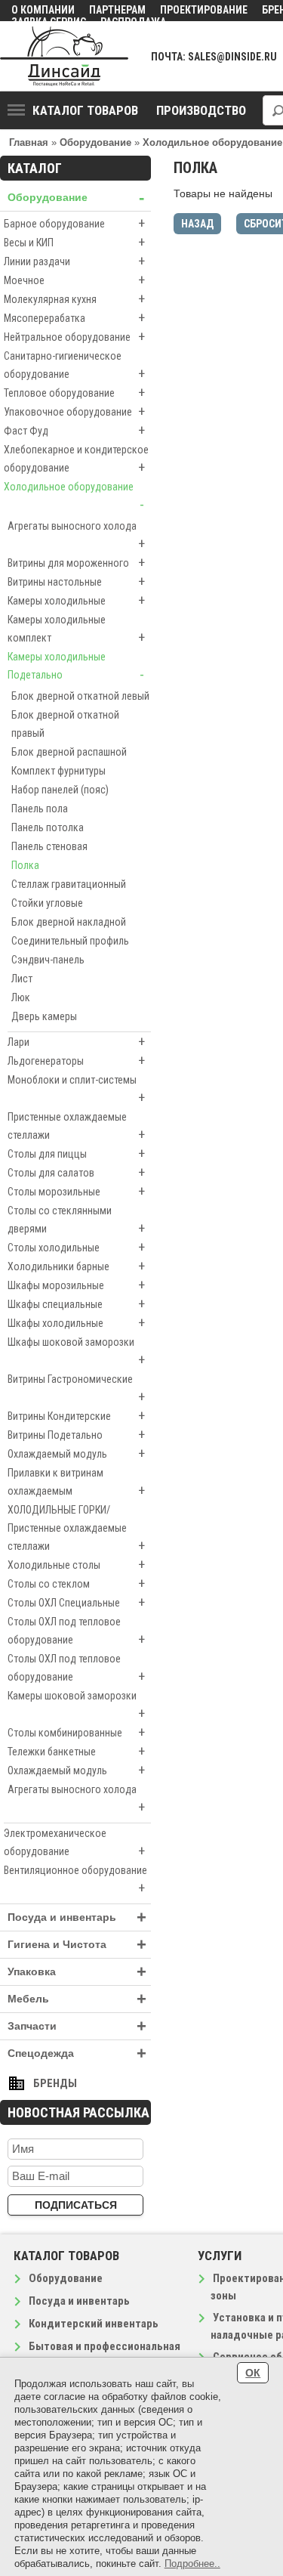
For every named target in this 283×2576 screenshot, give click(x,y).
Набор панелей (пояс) (60, 790)
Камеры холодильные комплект (76, 629)
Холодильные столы (76, 1565)
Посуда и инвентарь (77, 1917)
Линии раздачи (74, 261)
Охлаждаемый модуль (76, 1453)
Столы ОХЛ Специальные (76, 1602)
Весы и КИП (74, 242)
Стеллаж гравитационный (69, 884)
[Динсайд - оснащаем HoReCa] (64, 56)
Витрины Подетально (76, 1435)
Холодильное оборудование (74, 496)
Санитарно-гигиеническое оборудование (74, 366)
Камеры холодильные (76, 600)
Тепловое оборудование (74, 393)
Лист (22, 979)
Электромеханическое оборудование (74, 1843)
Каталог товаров (85, 110)
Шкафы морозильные (76, 1285)
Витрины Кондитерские (76, 1416)
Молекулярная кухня (74, 299)
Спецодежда (77, 2053)
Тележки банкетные (76, 1751)
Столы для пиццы (76, 1153)
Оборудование (76, 198)
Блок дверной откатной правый (65, 724)
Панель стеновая (49, 846)
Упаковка (77, 1972)
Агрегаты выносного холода (76, 536)
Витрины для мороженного (76, 563)
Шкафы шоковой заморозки (76, 1352)
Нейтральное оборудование (74, 337)
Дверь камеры (44, 1016)
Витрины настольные (76, 581)
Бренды (55, 2083)
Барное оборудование (74, 223)
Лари (76, 1042)
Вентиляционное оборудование (75, 1880)
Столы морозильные (76, 1191)
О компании (43, 10)
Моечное (74, 280)
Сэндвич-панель (48, 960)
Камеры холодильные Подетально (76, 666)
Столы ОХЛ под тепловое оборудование (76, 1631)
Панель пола (40, 809)
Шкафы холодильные (76, 1323)
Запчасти (77, 2026)
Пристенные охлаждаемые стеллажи (76, 1127)
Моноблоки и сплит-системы (76, 1090)
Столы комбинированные (76, 1732)
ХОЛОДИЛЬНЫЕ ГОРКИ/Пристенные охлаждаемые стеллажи (76, 1529)
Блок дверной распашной (69, 752)
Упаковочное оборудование (74, 411)
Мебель (77, 1999)
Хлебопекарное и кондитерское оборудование (76, 459)
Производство (201, 110)
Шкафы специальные (76, 1304)
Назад (197, 224)
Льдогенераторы (76, 1061)
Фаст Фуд (74, 430)
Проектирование (204, 10)
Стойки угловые (47, 903)
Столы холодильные (76, 1247)
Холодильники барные (76, 1266)
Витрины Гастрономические (76, 1389)
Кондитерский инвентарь (94, 2324)
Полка (25, 865)
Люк (21, 997)
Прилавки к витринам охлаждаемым (76, 1483)
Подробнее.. (192, 2564)
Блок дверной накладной (69, 922)
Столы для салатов (76, 1172)
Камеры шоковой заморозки (76, 1705)
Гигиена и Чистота (77, 1945)
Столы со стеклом (76, 1583)
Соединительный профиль (70, 941)
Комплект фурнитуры (58, 771)
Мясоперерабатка (74, 318)
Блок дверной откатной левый (80, 696)
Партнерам (117, 10)
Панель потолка (48, 827)
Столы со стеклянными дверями (76, 1220)
